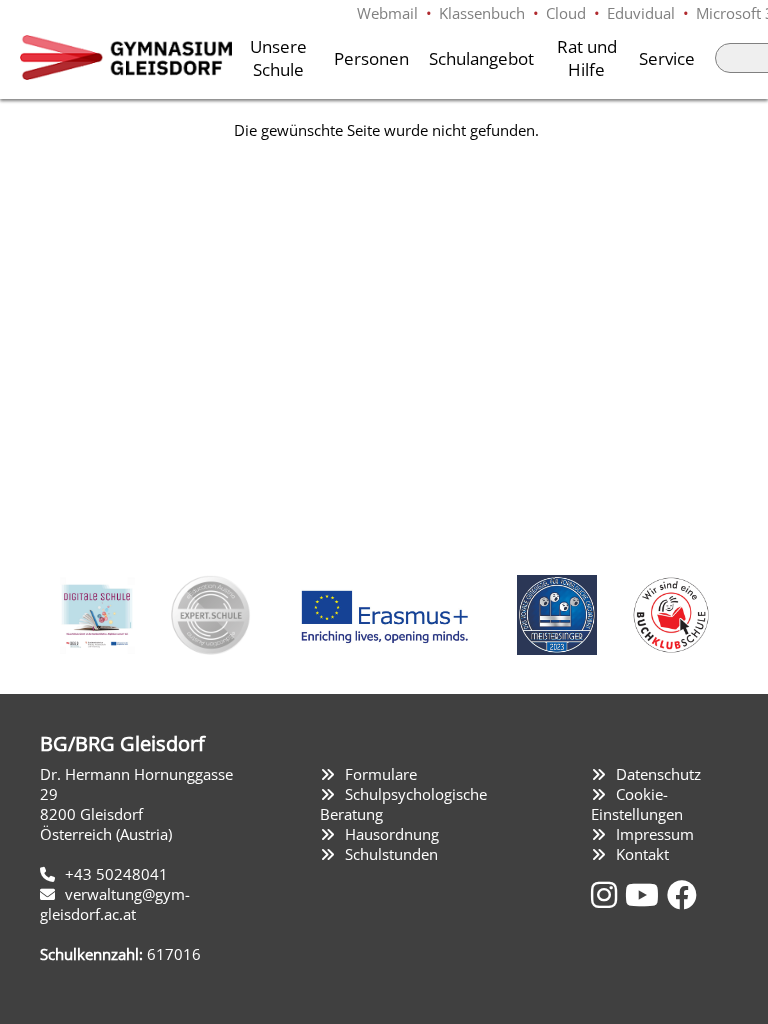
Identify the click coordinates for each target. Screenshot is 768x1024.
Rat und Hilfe (587, 58)
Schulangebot (481, 58)
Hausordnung (392, 834)
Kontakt (642, 854)
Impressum (655, 834)
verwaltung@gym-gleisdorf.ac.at (115, 904)
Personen (371, 58)
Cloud (566, 13)
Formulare (381, 774)
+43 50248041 (116, 874)
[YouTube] (646, 894)
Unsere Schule (278, 58)
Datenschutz (658, 774)
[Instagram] (608, 894)
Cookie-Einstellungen (637, 804)
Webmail (387, 13)
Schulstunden (391, 854)
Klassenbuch (482, 13)
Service (667, 58)
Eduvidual (641, 13)
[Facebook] (682, 894)
